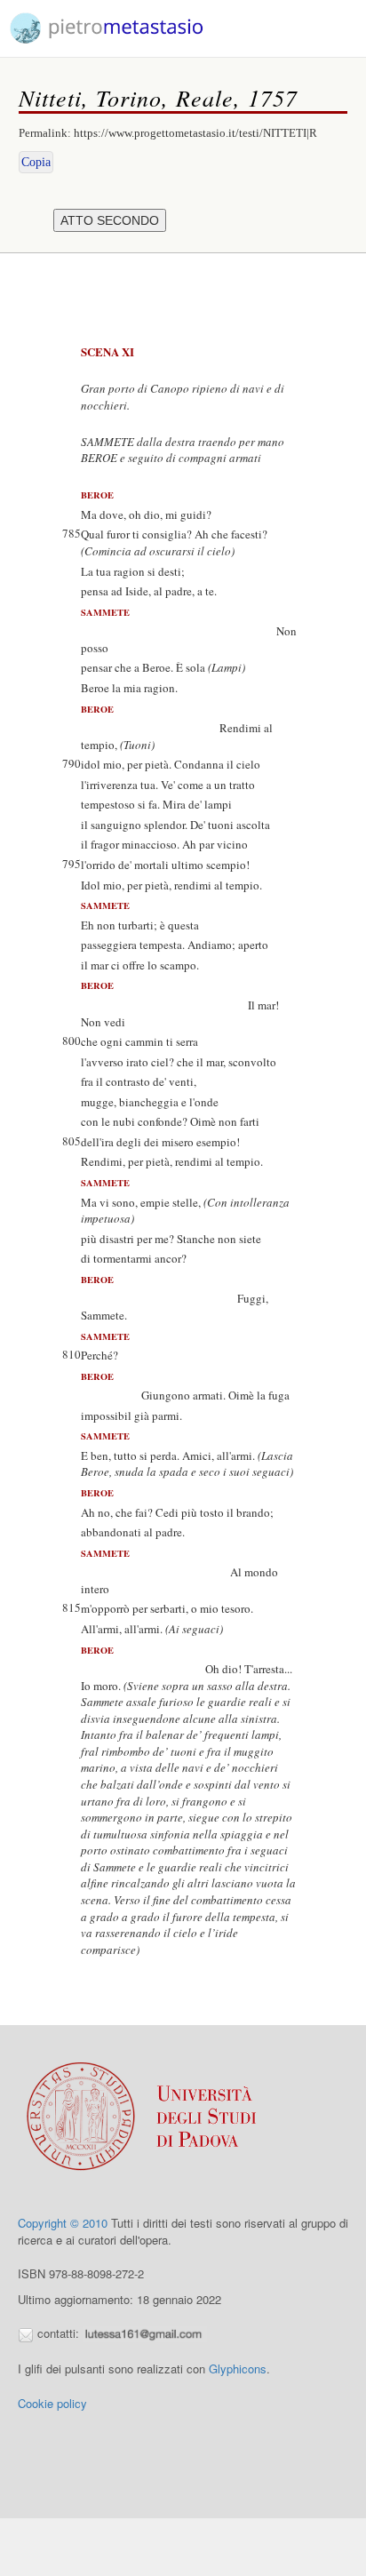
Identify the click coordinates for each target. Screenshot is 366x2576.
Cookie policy (52, 2403)
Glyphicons (238, 2369)
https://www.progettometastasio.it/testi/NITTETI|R (195, 133)
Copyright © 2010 (63, 2223)
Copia (36, 162)
